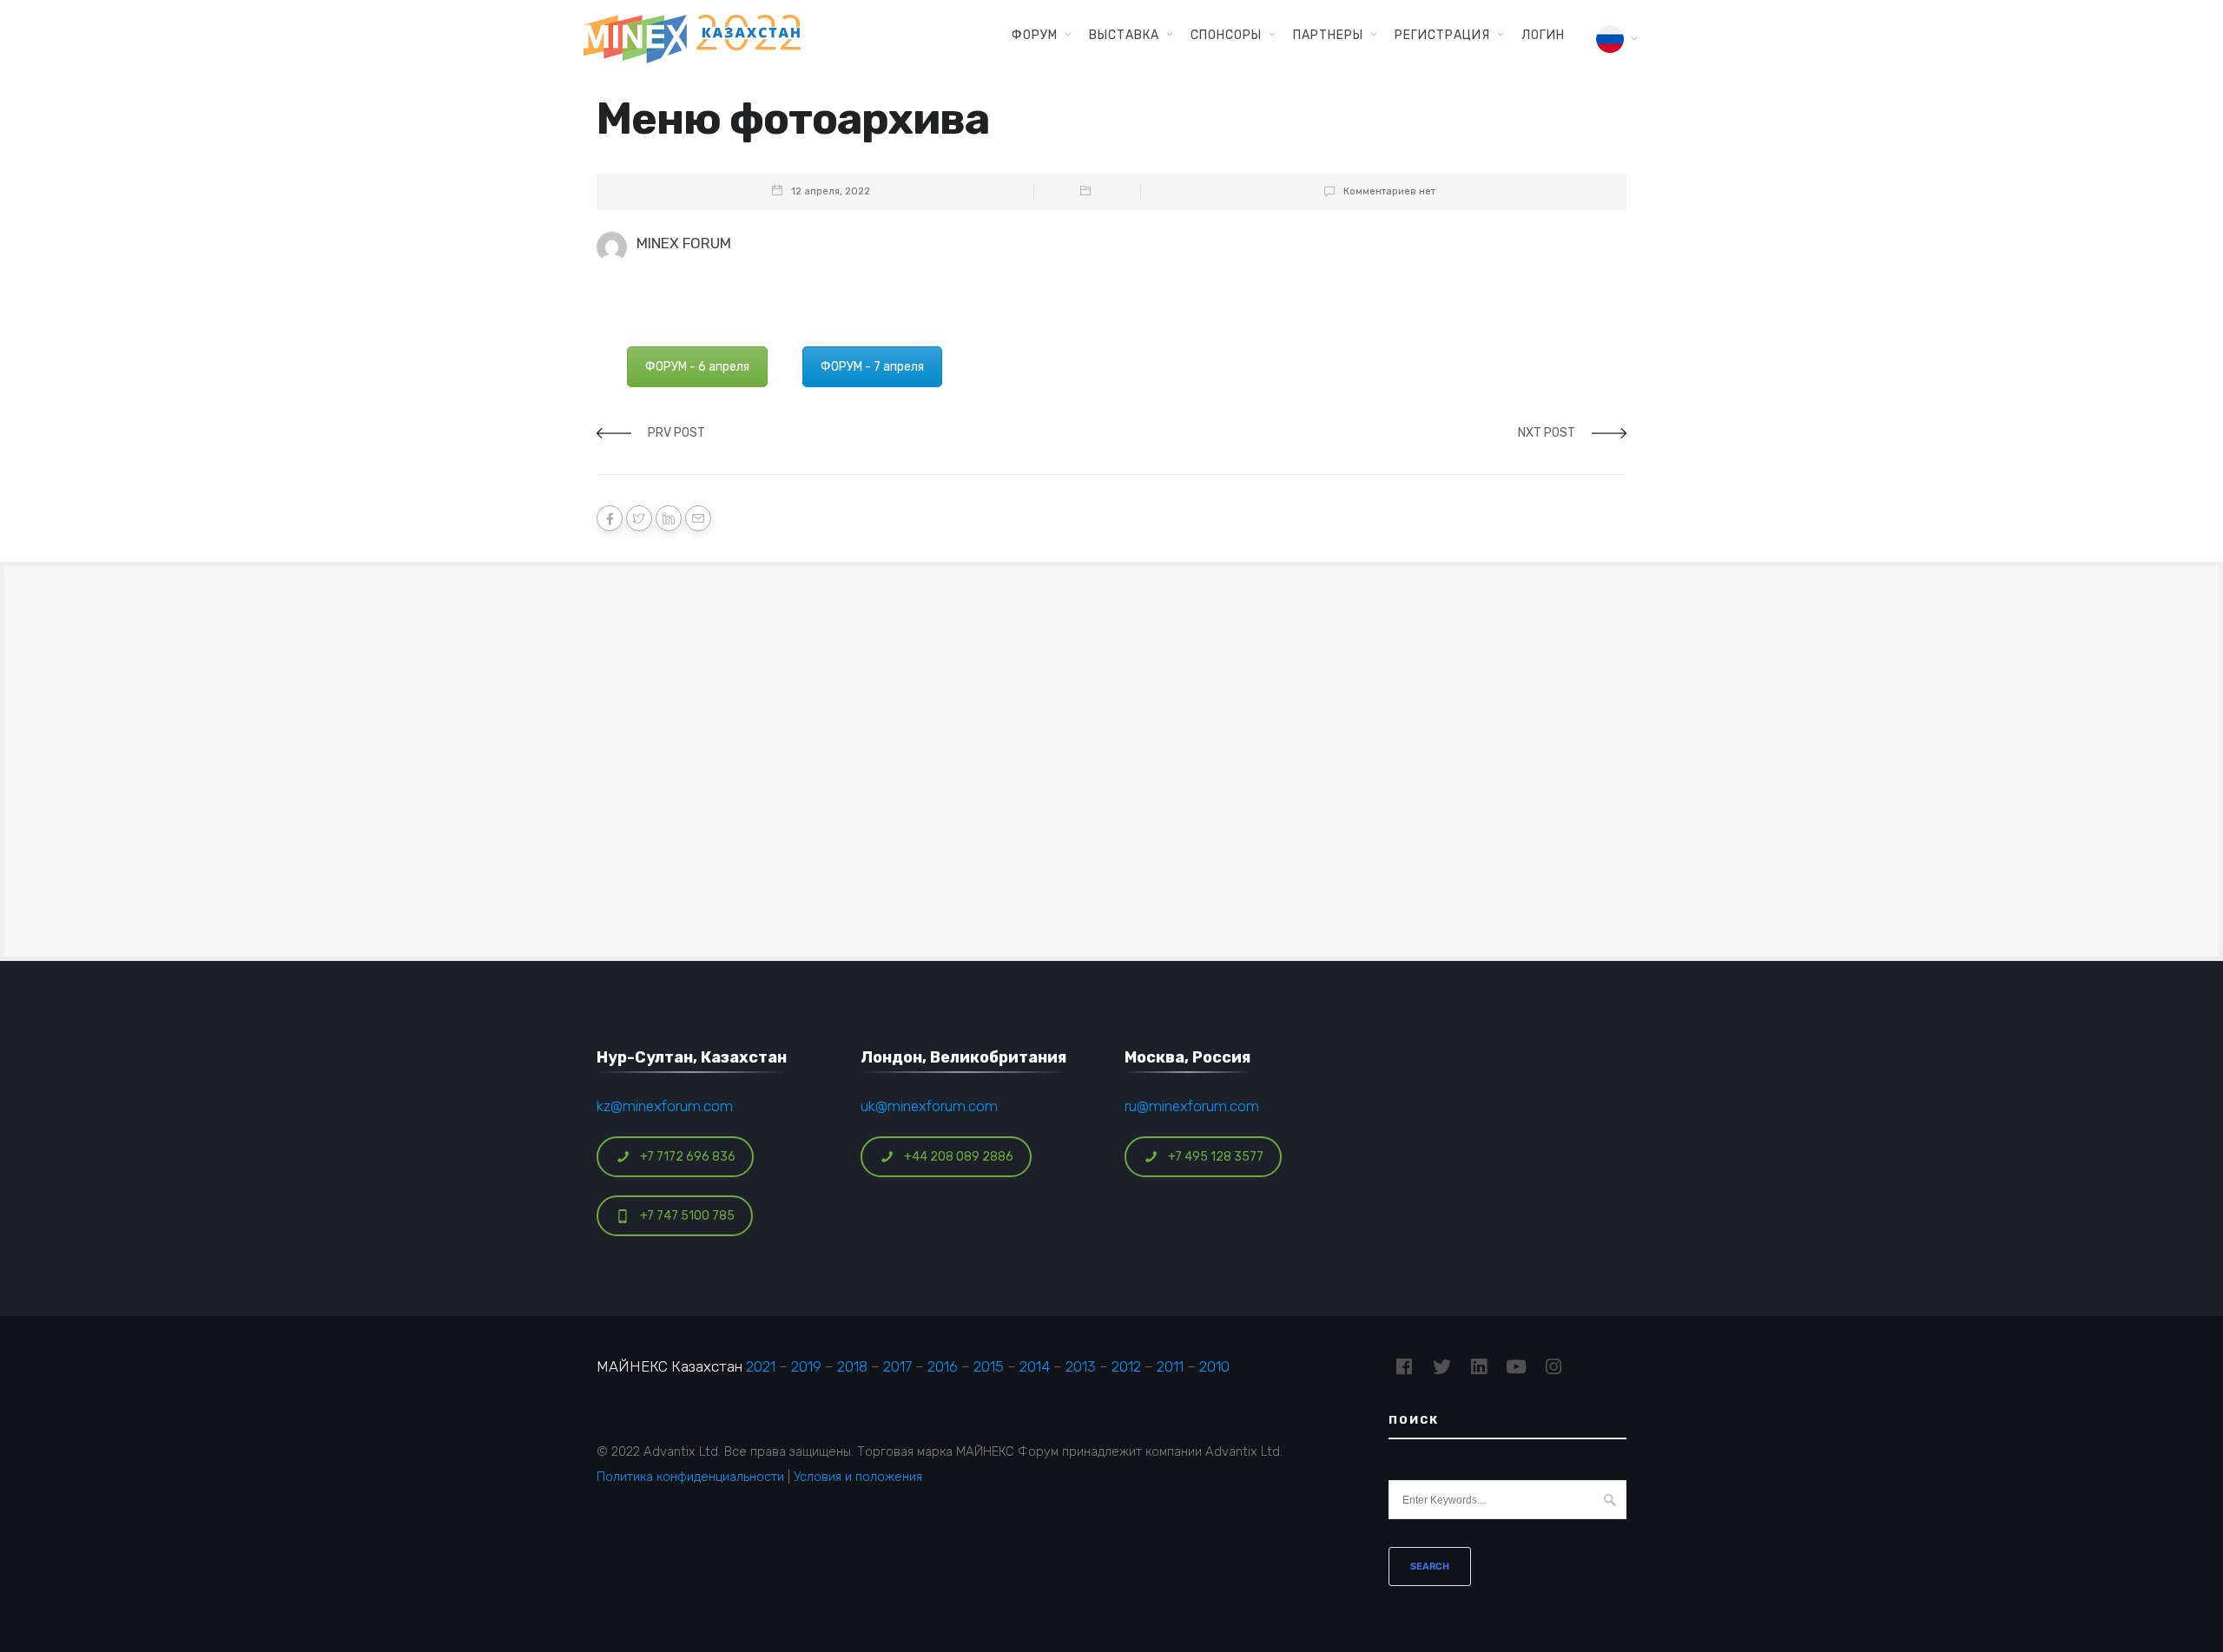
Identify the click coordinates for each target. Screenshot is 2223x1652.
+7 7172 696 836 (688, 1157)
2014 (1035, 1366)
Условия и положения (858, 1477)
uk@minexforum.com (929, 1106)
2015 (989, 1366)
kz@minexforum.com (665, 1106)
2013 (1081, 1366)
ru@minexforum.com (1192, 1106)
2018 (852, 1366)
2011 (1170, 1366)
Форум (1035, 35)
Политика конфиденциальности (690, 1477)
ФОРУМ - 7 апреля (872, 367)
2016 (943, 1366)
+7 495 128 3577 (1216, 1157)
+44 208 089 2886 (959, 1157)
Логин (1543, 35)
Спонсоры (1226, 35)
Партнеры (1328, 35)
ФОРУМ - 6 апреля (697, 367)
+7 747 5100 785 (687, 1216)
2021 (761, 1366)
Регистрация (1442, 35)
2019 (806, 1366)
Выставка (1124, 35)
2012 (1126, 1366)
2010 (1214, 1366)
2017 (897, 1366)
